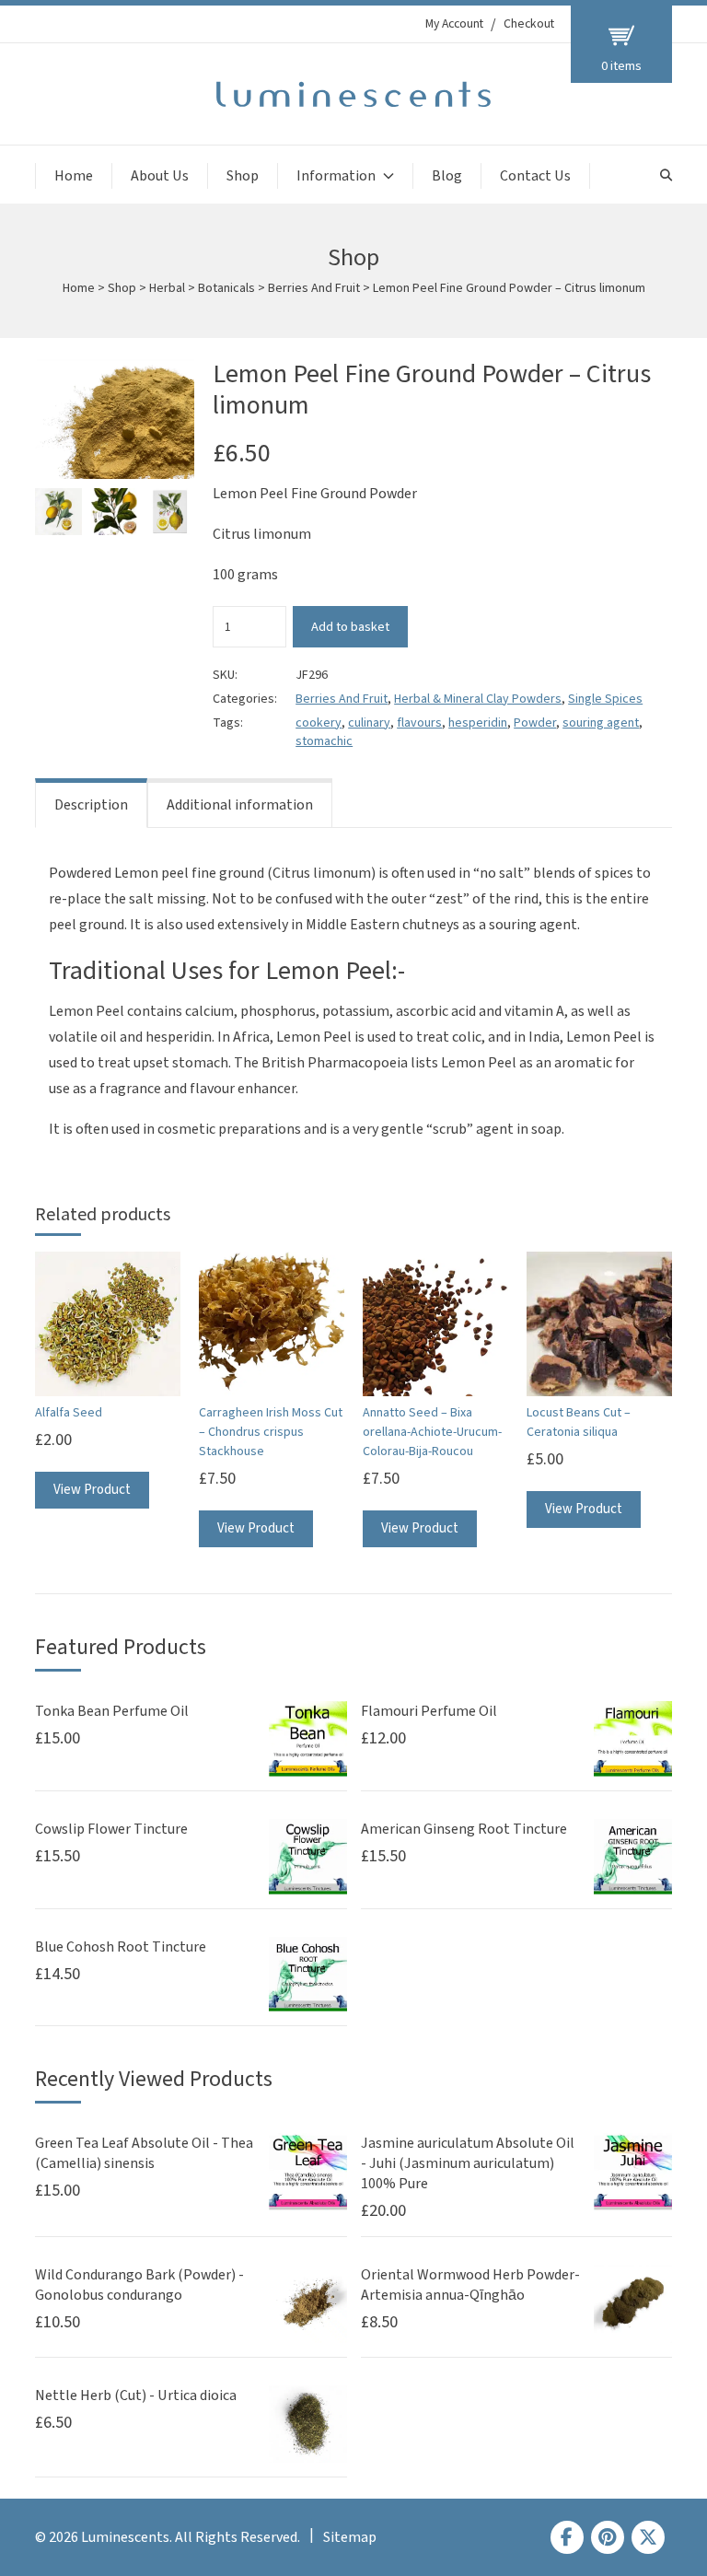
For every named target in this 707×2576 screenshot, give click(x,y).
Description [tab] (91, 805)
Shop (243, 176)
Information (336, 176)
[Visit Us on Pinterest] (608, 2537)
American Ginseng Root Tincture (464, 1829)
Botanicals (226, 288)
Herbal (167, 288)
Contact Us (535, 176)
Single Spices (605, 699)
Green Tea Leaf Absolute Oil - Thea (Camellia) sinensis (144, 2153)
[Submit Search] (666, 175)
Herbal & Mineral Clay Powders (478, 699)
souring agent (601, 723)
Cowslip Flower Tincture (111, 1829)
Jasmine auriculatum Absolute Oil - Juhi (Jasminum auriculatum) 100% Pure (468, 2163)
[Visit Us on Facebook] (567, 2537)
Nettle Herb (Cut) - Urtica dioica (136, 2395)
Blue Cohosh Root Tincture (121, 1947)
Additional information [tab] (240, 805)
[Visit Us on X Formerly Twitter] (648, 2537)
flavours (419, 723)
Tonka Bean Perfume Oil (112, 1711)
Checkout (529, 24)
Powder (535, 723)
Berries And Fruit (314, 288)
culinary (369, 723)
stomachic (324, 741)
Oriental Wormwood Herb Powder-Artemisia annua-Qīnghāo (470, 2285)
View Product (92, 1490)
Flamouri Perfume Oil (429, 1711)
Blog (447, 176)
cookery (319, 723)
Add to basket (350, 627)
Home (74, 176)
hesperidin (478, 723)
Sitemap (350, 2537)
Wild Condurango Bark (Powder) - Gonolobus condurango (139, 2285)
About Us (160, 176)
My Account (454, 24)
